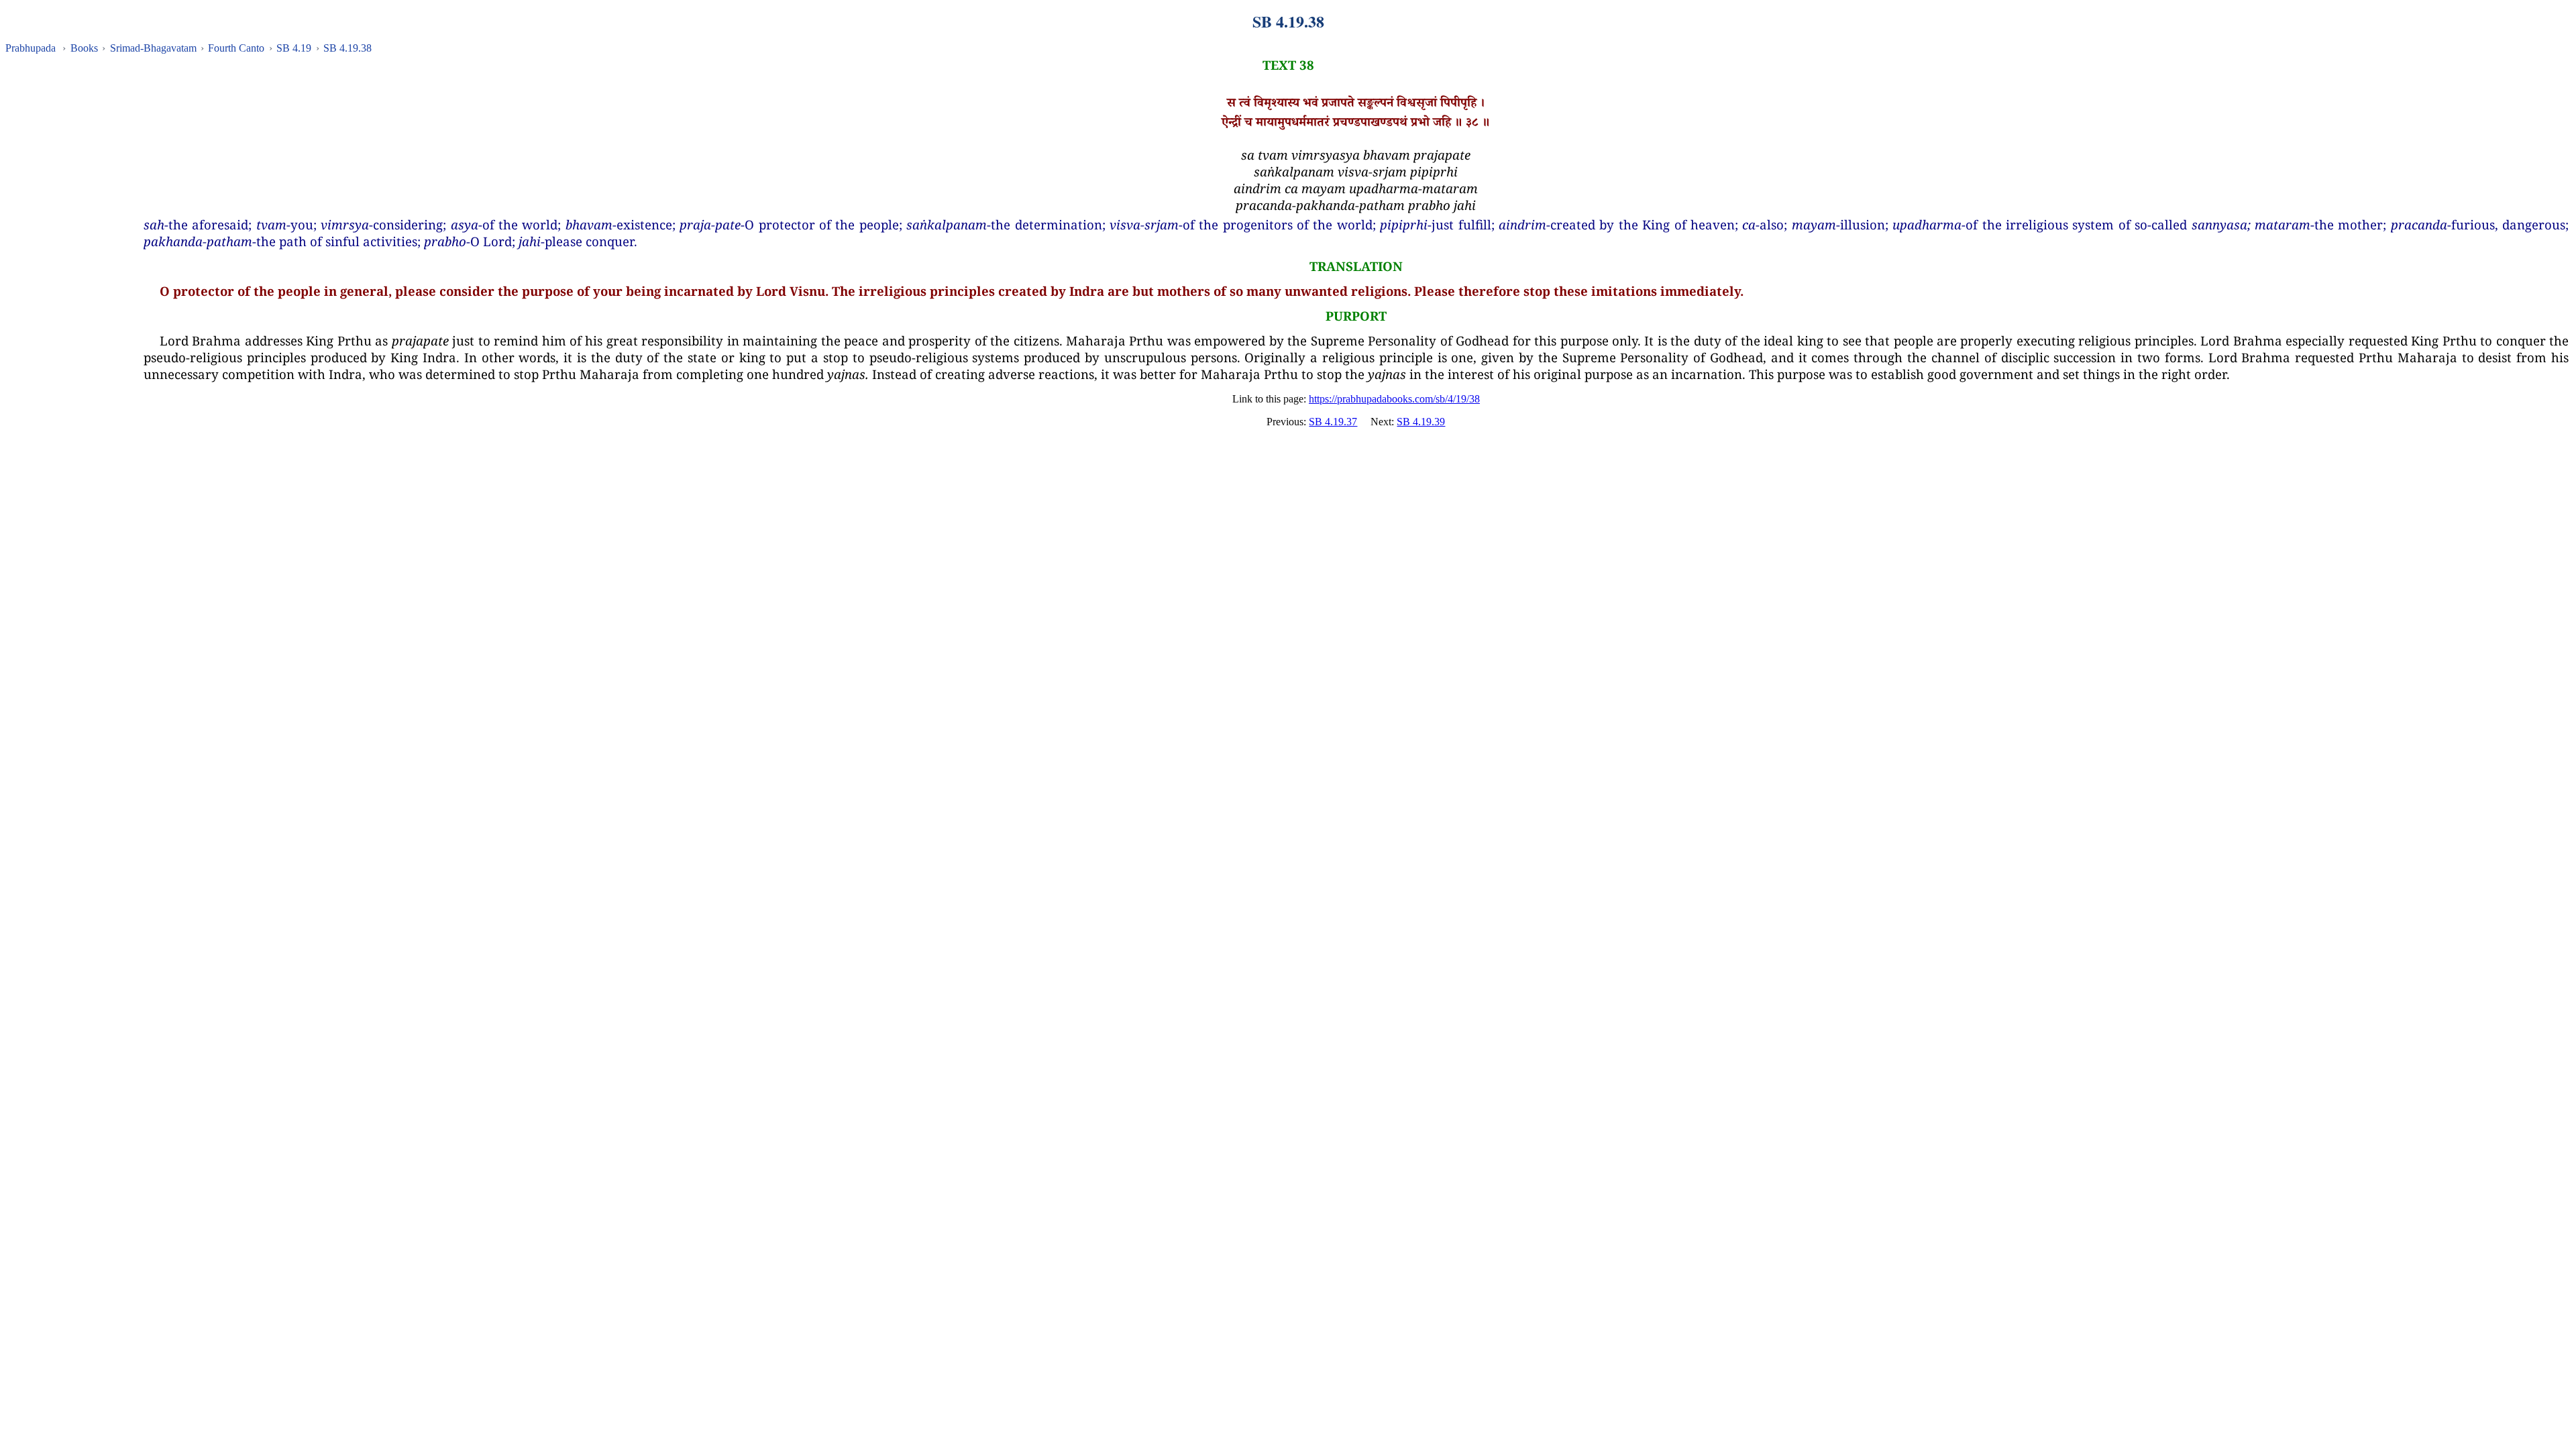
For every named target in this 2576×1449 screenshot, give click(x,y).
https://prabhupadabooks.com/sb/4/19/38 (1394, 399)
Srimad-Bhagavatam (153, 48)
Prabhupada (31, 48)
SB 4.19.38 (347, 48)
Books (84, 48)
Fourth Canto (236, 48)
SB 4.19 (294, 48)
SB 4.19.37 (1333, 422)
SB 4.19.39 (1421, 422)
